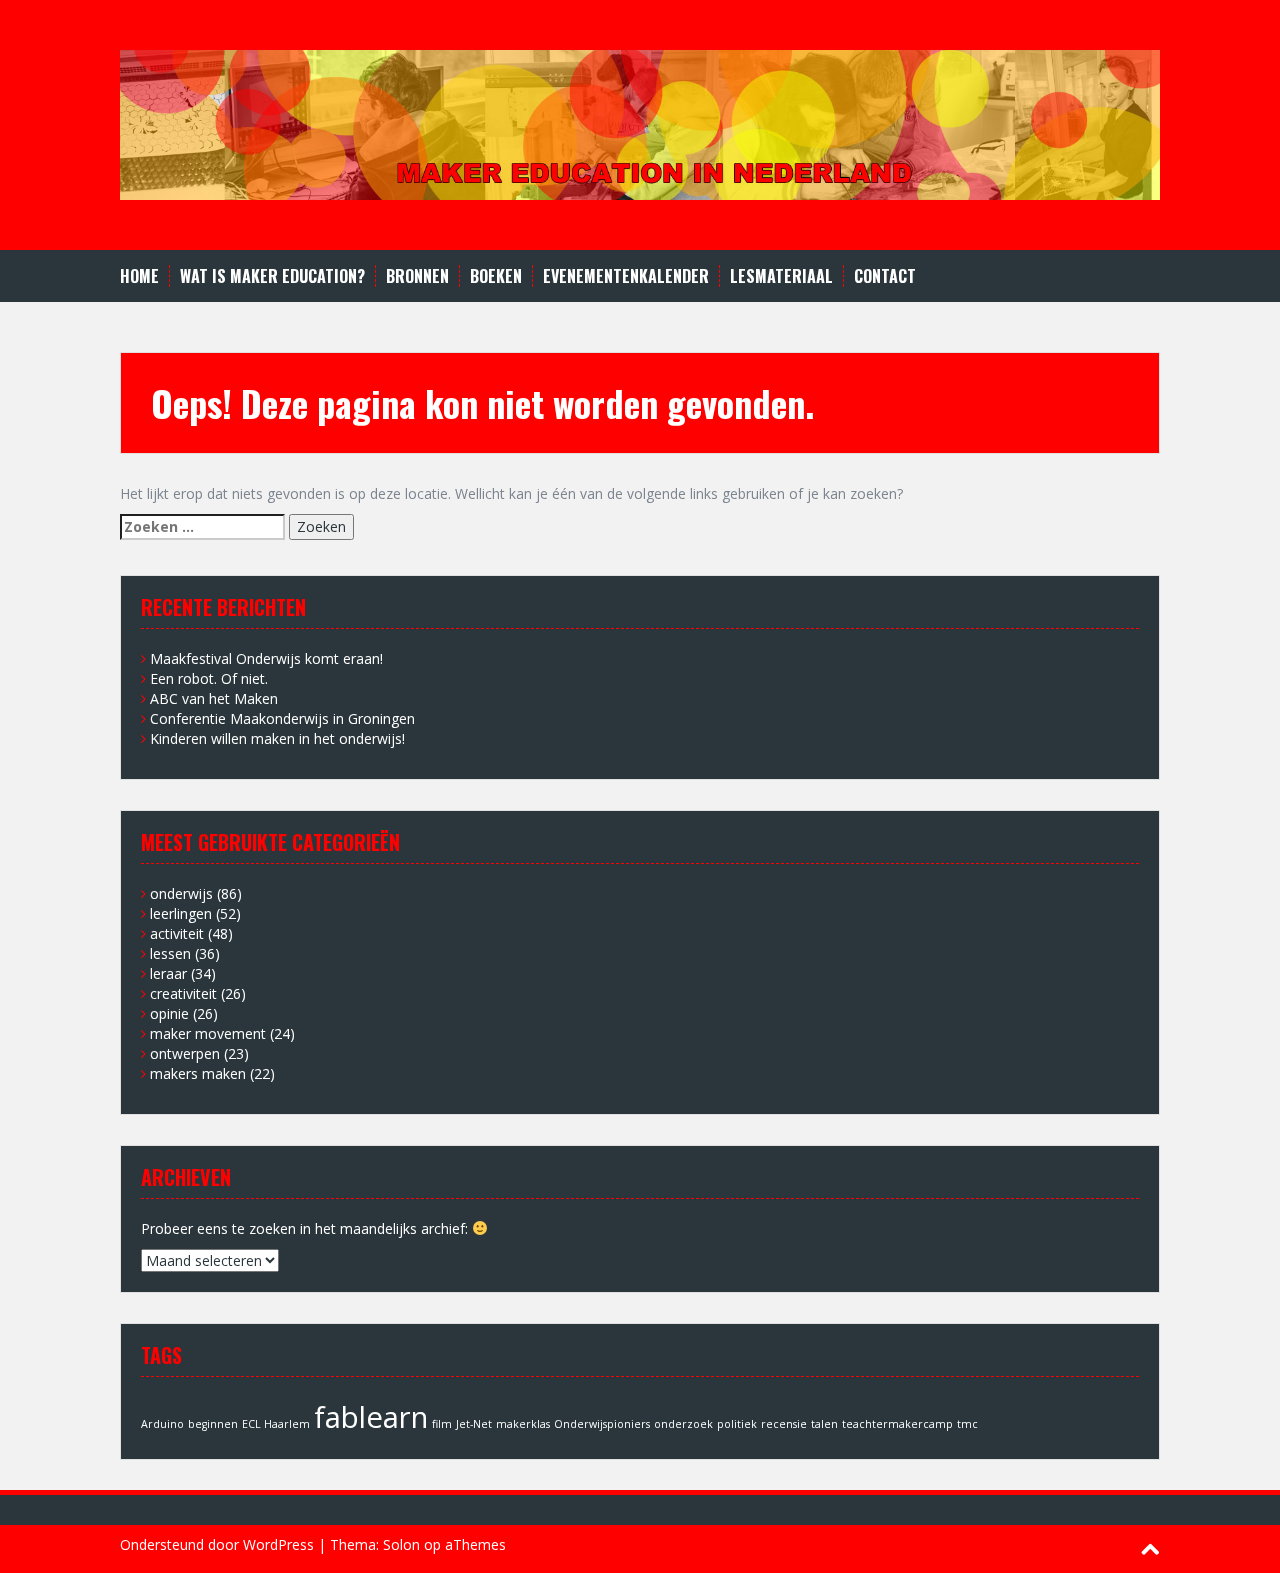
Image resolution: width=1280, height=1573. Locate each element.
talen (824, 1424)
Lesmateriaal (781, 276)
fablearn (371, 1417)
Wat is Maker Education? (272, 276)
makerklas (523, 1424)
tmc (967, 1424)
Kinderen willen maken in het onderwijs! (277, 738)
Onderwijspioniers (602, 1424)
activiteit (177, 933)
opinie (169, 1013)
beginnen (213, 1424)
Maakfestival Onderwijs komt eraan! (266, 658)
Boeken (496, 276)
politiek (737, 1424)
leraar (168, 973)
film (442, 1424)
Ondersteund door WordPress (217, 1544)
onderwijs (181, 893)
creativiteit (183, 993)
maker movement (208, 1033)
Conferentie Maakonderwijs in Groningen (282, 718)
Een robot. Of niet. (209, 678)
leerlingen (181, 913)
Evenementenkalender (626, 276)
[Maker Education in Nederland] (640, 123)
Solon (401, 1544)
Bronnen (417, 276)
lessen (170, 953)
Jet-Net (474, 1424)
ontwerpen (185, 1053)
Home (139, 276)
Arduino (162, 1424)
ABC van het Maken (214, 698)
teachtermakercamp (897, 1424)
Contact (885, 276)
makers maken (198, 1073)
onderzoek (683, 1424)
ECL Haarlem (276, 1424)
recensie (784, 1424)
